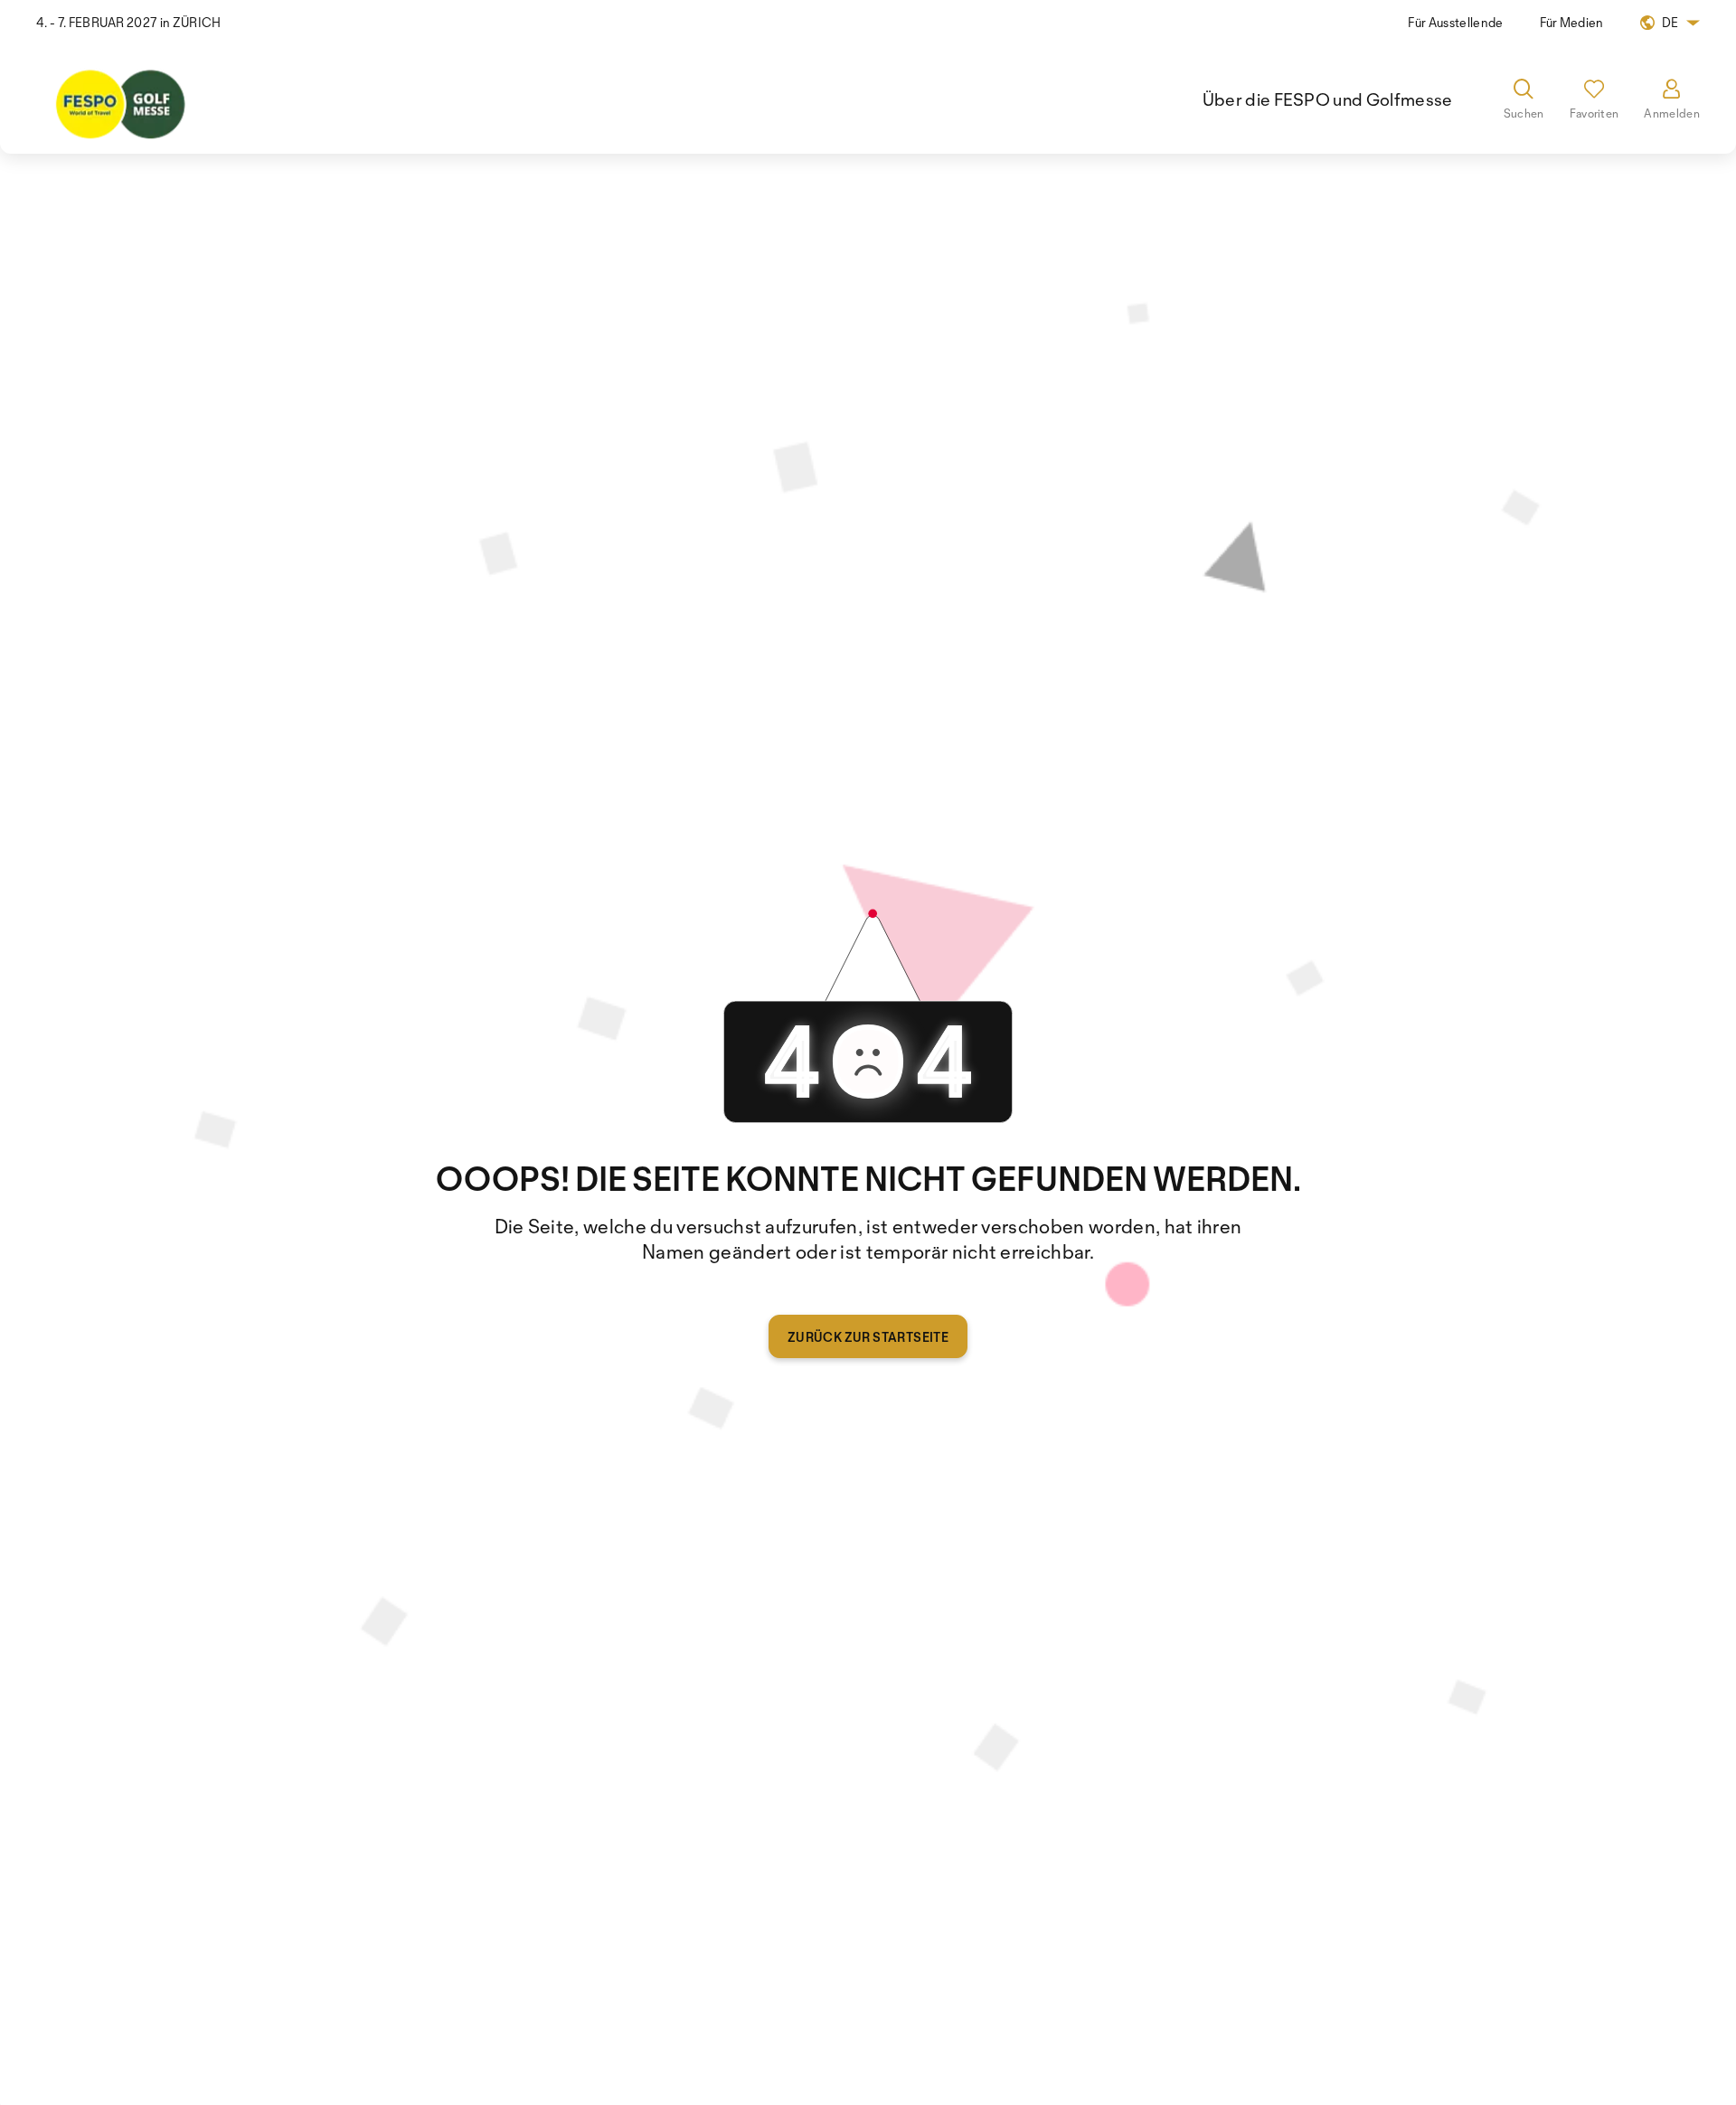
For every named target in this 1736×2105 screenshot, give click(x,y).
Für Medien (1572, 22)
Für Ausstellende (1455, 22)
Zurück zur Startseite (868, 1337)
